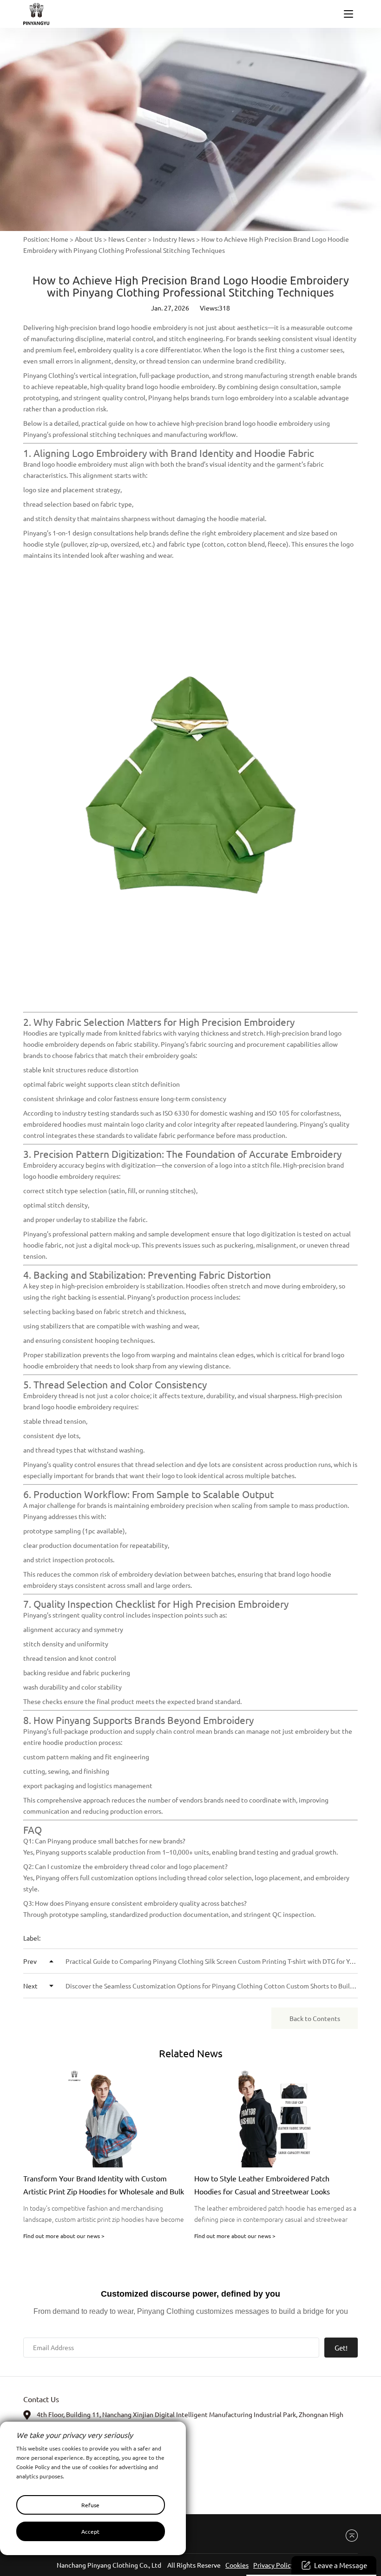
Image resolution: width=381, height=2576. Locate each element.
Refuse (90, 2505)
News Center (127, 239)
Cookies (237, 2565)
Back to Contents (315, 2018)
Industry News (174, 239)
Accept (90, 2531)
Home (59, 239)
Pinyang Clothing (49, 375)
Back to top (348, 2536)
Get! (341, 2348)
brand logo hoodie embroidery (143, 327)
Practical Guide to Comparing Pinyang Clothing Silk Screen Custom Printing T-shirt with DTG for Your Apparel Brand (190, 1961)
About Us (88, 239)
